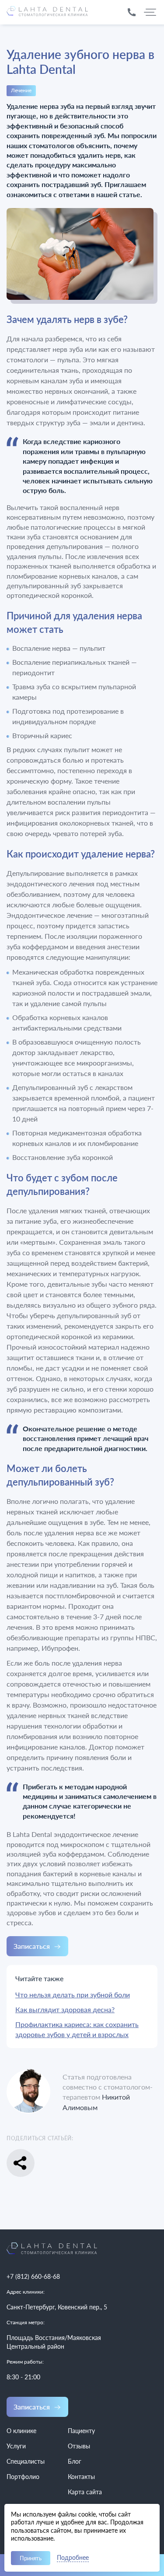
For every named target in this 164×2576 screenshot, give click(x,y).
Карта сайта (85, 2492)
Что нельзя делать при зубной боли (73, 1994)
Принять (31, 2558)
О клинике (21, 2431)
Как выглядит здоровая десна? (65, 2009)
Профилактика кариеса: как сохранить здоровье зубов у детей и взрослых (77, 2029)
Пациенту (81, 2431)
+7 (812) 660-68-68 (33, 2276)
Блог (75, 2461)
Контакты (81, 2477)
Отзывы (79, 2446)
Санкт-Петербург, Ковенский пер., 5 (57, 2307)
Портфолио (23, 2477)
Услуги (16, 2446)
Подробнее (73, 2558)
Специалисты (26, 2461)
